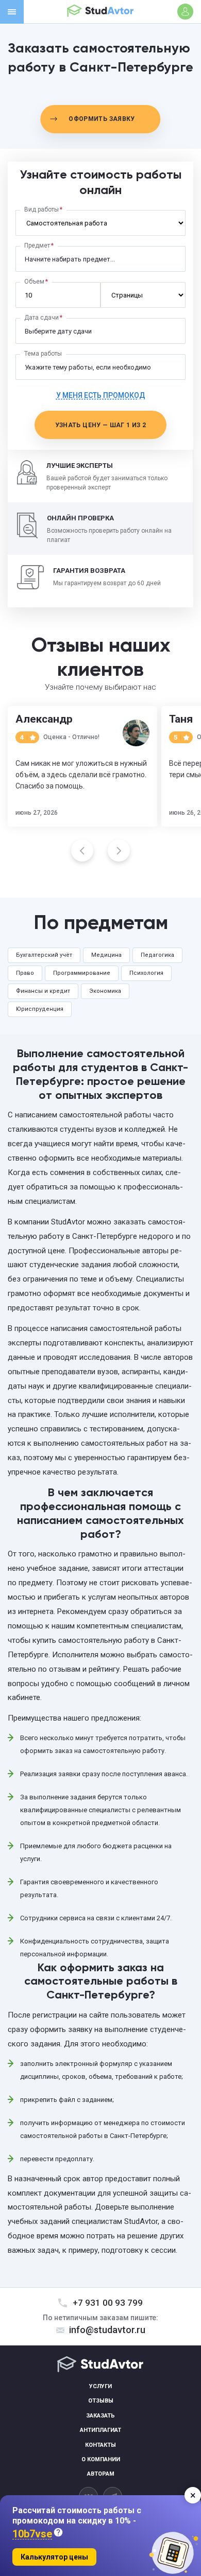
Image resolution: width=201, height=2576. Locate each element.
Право (25, 973)
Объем (34, 282)
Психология (146, 973)
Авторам (101, 2474)
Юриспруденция (40, 1009)
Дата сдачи (41, 318)
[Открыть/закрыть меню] (12, 12)
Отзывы (101, 2401)
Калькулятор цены (54, 2557)
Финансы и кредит (43, 991)
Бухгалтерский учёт (44, 955)
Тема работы (43, 354)
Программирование (82, 973)
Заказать (100, 2416)
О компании (101, 2459)
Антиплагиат (100, 2430)
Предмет (37, 246)
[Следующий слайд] (119, 851)
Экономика (105, 991)
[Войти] (185, 12)
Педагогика (157, 955)
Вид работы (41, 209)
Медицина (106, 955)
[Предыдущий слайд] (82, 851)
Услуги (100, 2386)
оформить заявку (102, 119)
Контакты (100, 2445)
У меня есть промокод (101, 395)
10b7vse (32, 2534)
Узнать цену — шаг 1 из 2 (101, 425)
